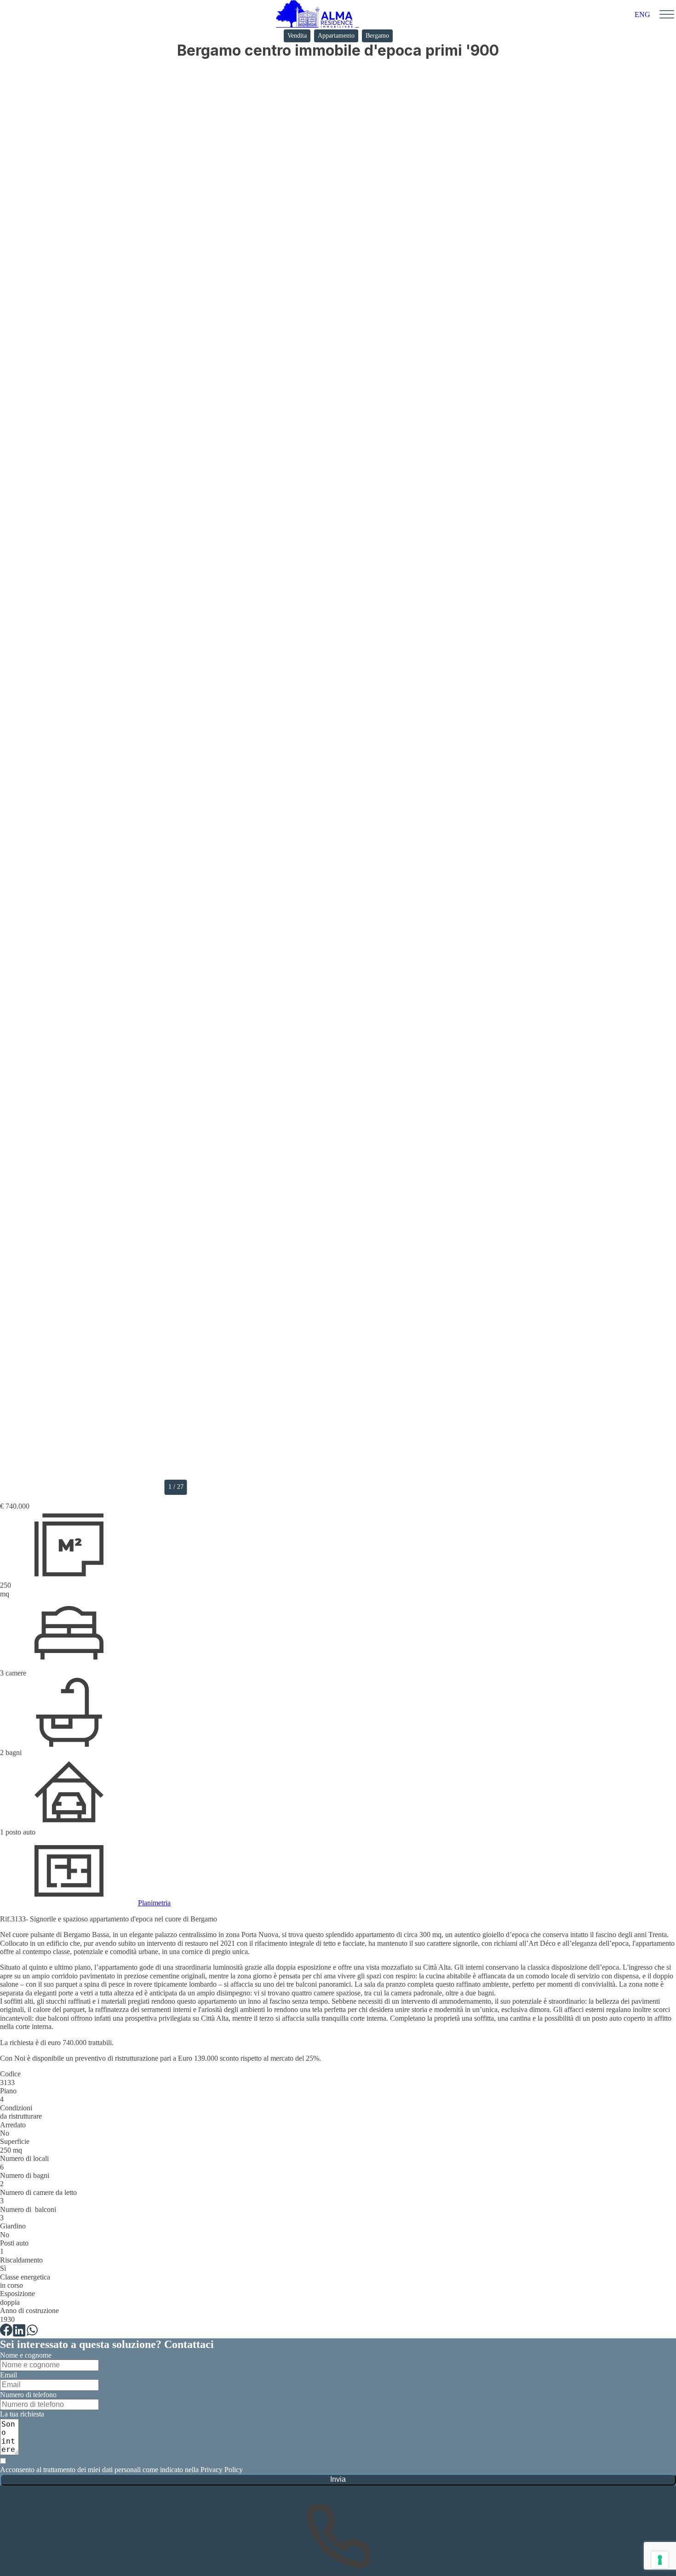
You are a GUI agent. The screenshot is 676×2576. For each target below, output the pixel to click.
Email (9, 2375)
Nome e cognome (26, 2355)
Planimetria (154, 1903)
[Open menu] (667, 15)
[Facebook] (6, 2330)
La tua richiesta (22, 2414)
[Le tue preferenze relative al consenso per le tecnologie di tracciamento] (660, 2560)
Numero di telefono (28, 2395)
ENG (642, 14)
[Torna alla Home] (317, 15)
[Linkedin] (19, 2330)
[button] (341, 781)
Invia (338, 2479)
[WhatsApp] (32, 2330)
